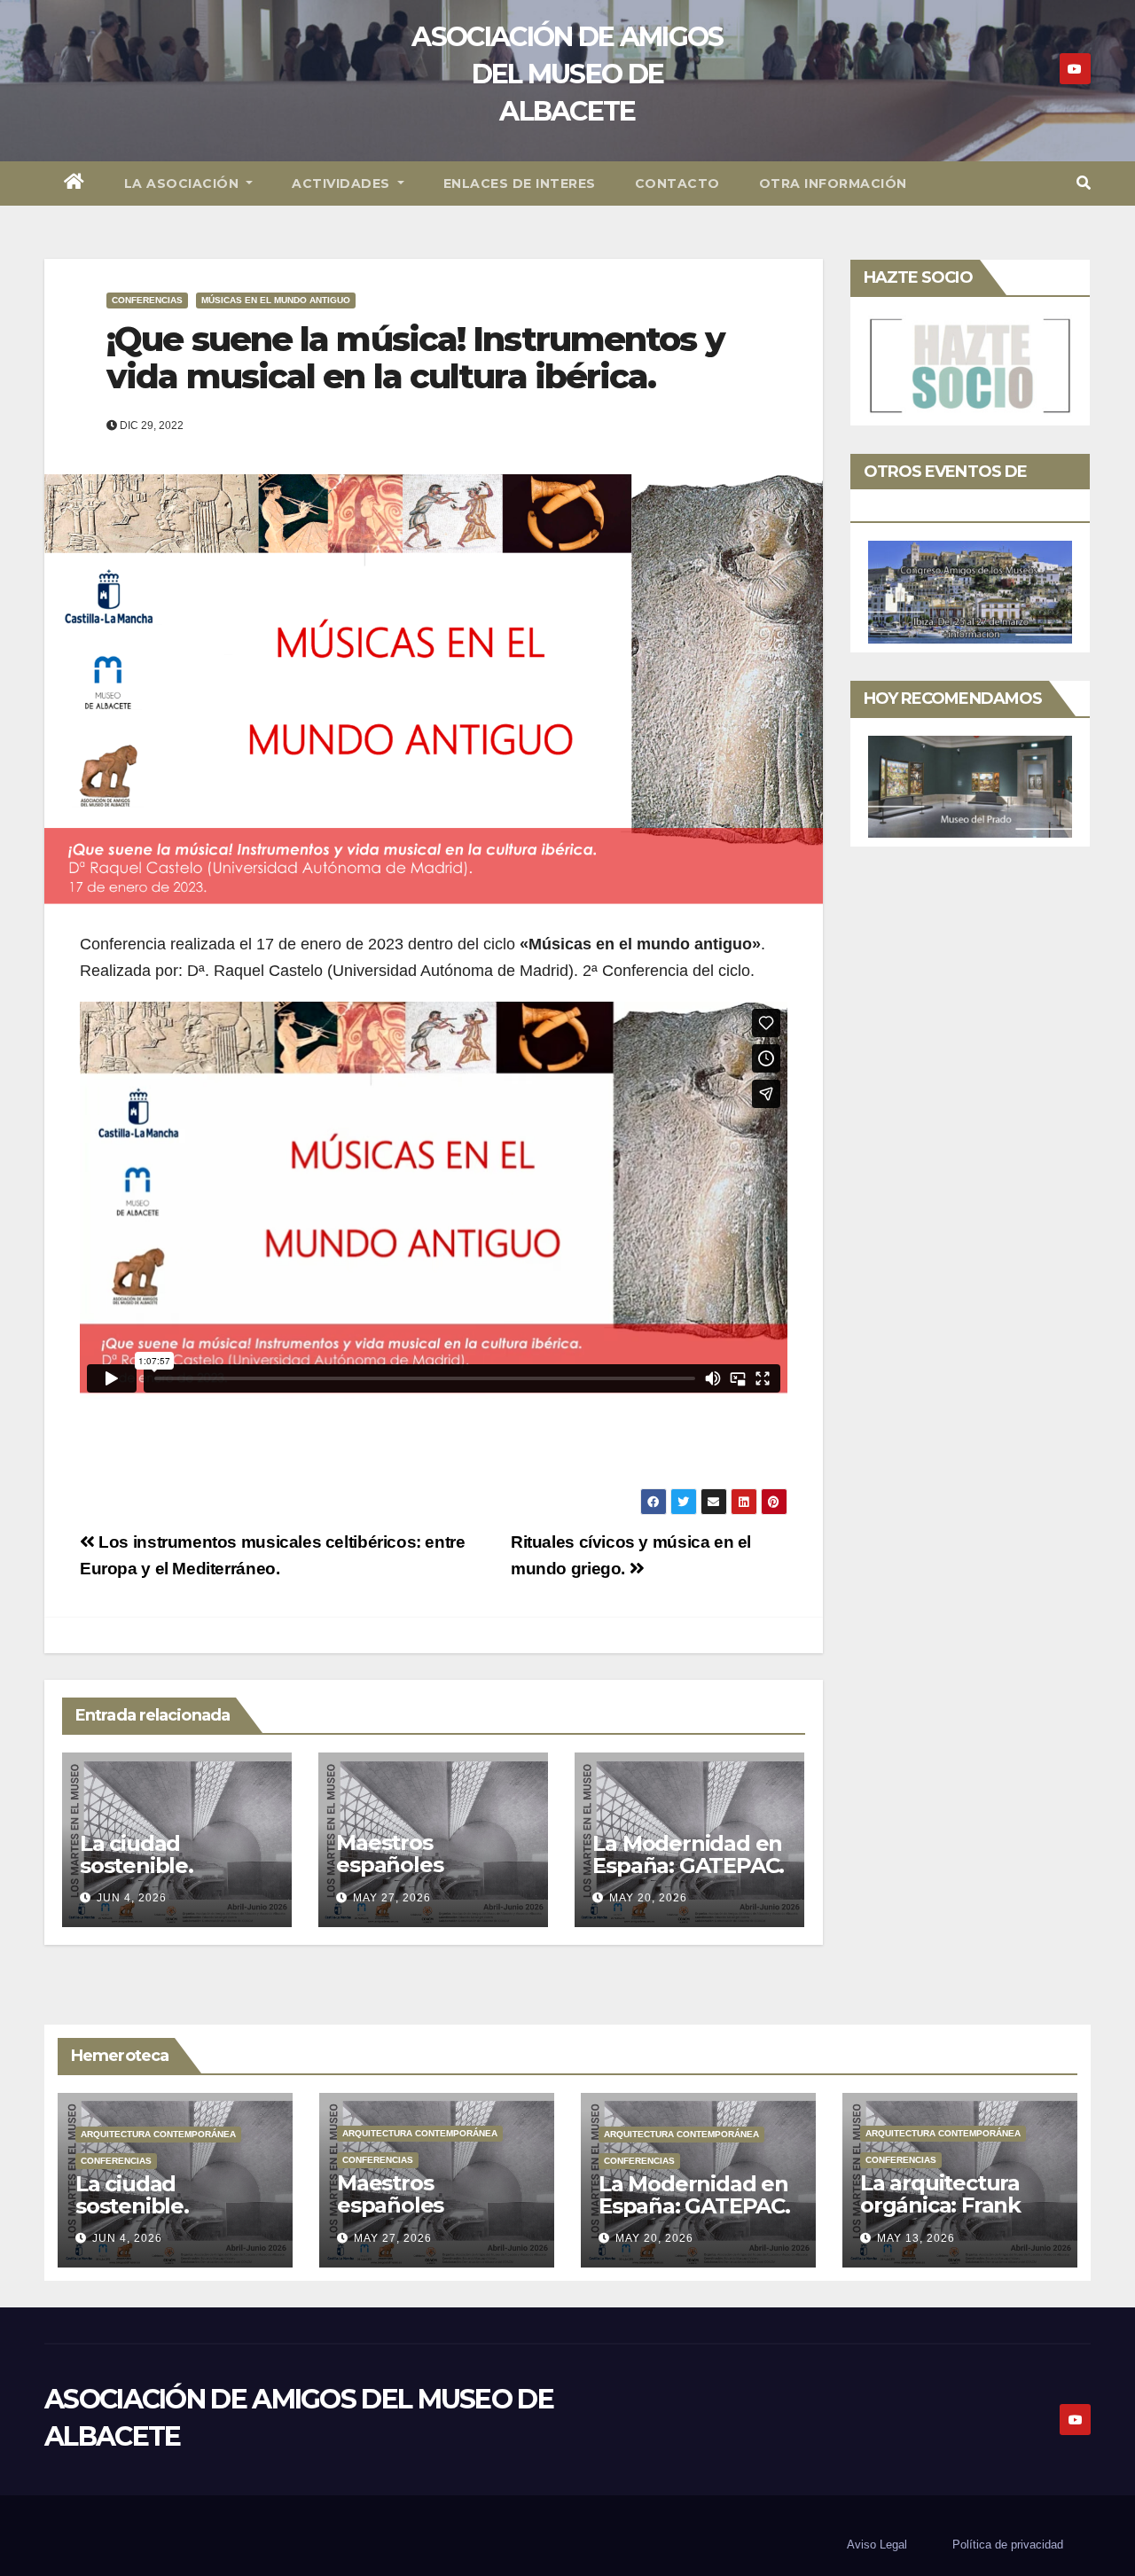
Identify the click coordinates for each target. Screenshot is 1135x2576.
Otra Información (833, 183)
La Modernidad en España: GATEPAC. (688, 1854)
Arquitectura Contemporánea (158, 2134)
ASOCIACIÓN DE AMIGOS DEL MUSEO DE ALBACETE (567, 74)
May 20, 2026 (648, 1898)
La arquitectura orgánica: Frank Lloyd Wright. (940, 2205)
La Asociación (184, 183)
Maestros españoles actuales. (389, 1865)
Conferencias (147, 300)
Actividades (343, 183)
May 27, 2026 (392, 1898)
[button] (1084, 183)
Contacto (677, 183)
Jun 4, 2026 (132, 1898)
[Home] (74, 183)
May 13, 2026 (916, 2238)
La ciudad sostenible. (137, 1854)
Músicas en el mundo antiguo (276, 300)
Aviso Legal (877, 2545)
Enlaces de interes (520, 183)
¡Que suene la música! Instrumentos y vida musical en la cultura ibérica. (415, 358)
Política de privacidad (1008, 2545)
